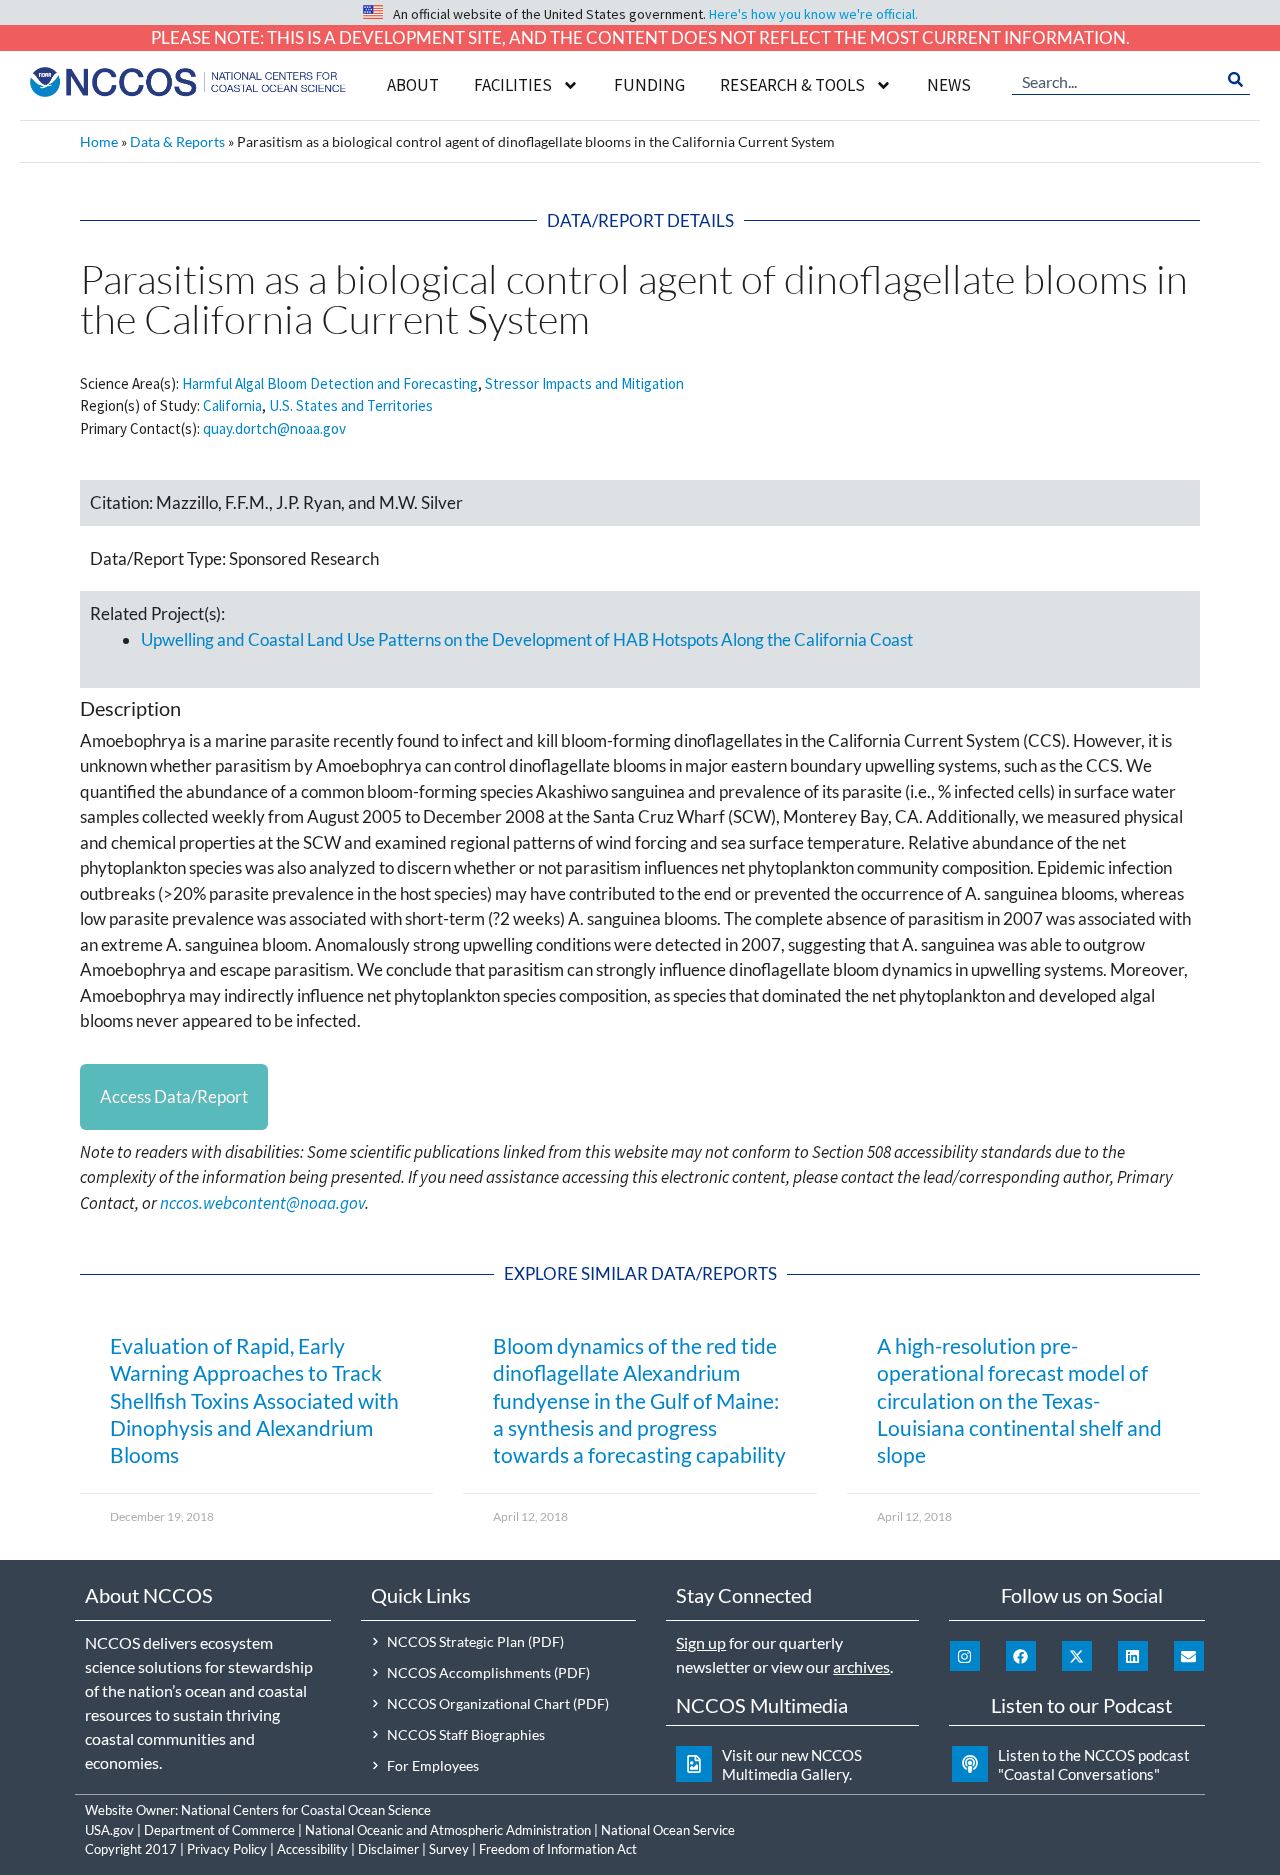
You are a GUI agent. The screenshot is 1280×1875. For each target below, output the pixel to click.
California (232, 405)
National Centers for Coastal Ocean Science (306, 1810)
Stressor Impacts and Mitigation (584, 383)
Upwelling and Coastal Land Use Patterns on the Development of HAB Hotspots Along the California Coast (527, 639)
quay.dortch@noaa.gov (274, 428)
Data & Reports (177, 141)
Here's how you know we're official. (813, 14)
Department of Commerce (219, 1830)
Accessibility (312, 1849)
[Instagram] (965, 1656)
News (949, 85)
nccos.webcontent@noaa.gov (262, 1203)
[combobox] (1116, 80)
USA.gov (109, 1830)
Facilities (513, 85)
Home (99, 141)
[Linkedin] (1133, 1656)
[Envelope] (1189, 1656)
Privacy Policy (227, 1849)
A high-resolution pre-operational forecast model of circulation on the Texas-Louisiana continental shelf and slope (1019, 1400)
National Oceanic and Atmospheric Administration (448, 1830)
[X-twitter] (1077, 1656)
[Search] (1235, 80)
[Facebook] (1021, 1656)
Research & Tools (792, 85)
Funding (649, 85)
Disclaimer (388, 1849)
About (413, 85)
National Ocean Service (668, 1830)
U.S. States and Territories (351, 405)
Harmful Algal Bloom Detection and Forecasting (330, 383)
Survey (449, 1849)
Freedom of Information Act (558, 1849)
